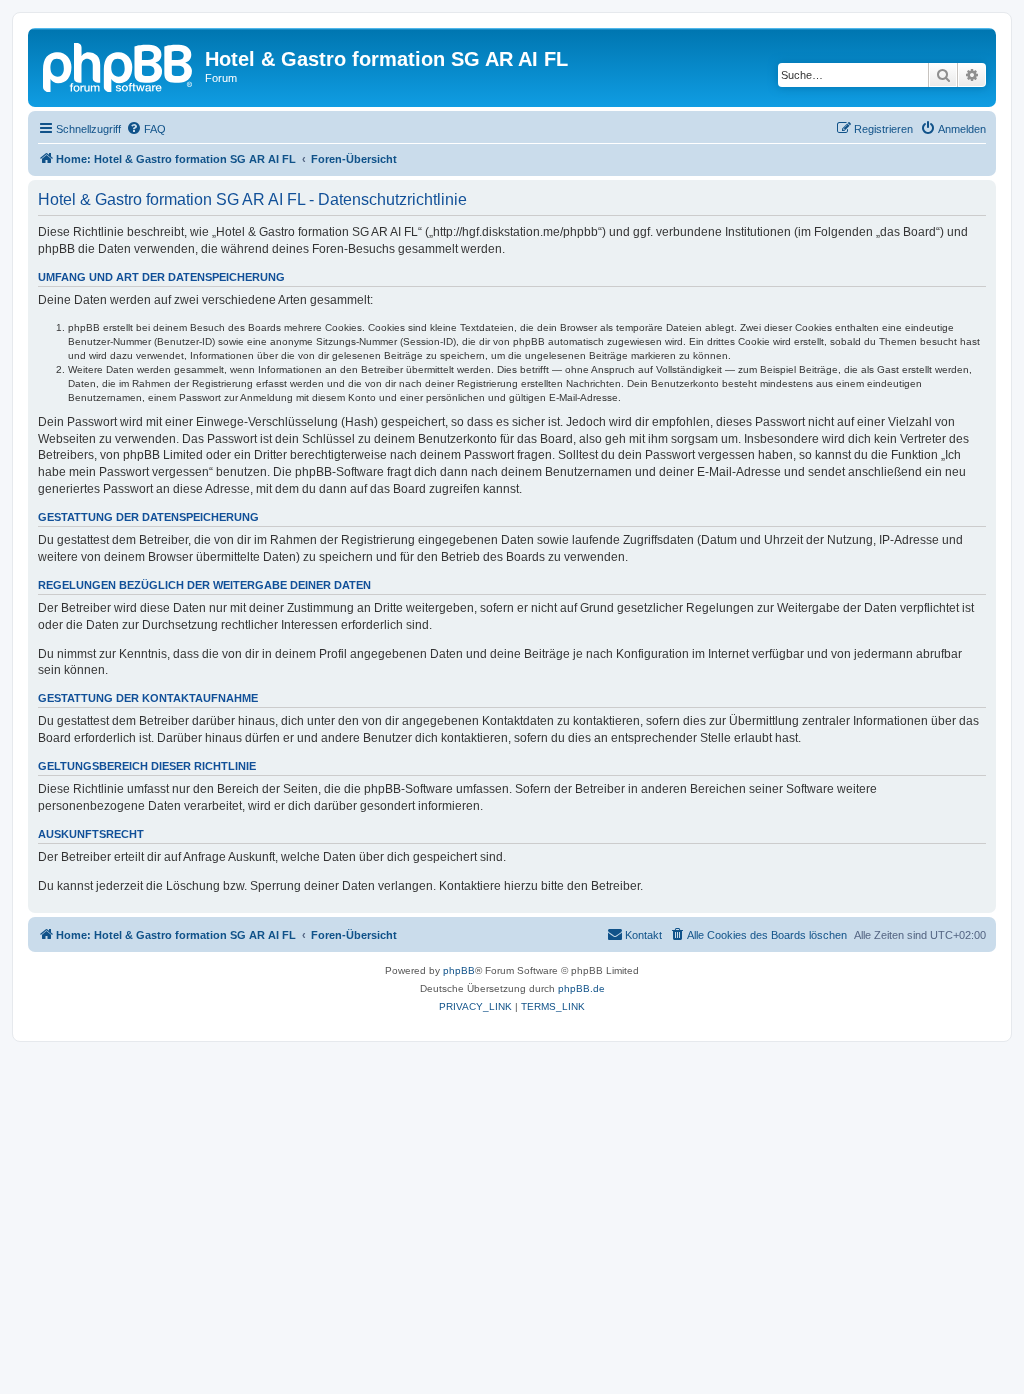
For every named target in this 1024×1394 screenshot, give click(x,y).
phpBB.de (581, 988)
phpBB (459, 970)
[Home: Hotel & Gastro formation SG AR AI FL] (119, 65)
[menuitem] (146, 129)
